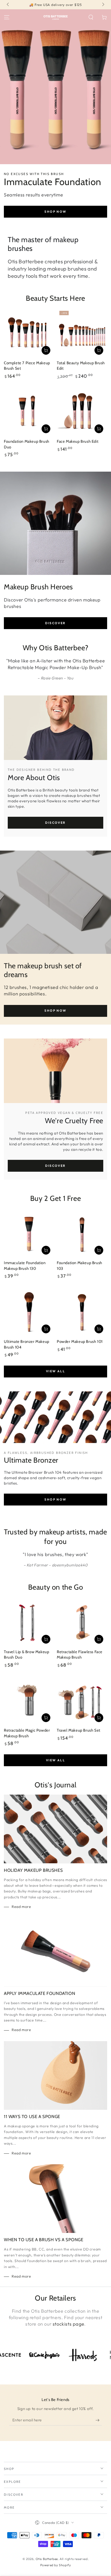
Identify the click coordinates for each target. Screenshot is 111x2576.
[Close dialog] (106, 1254)
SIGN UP (55, 1314)
